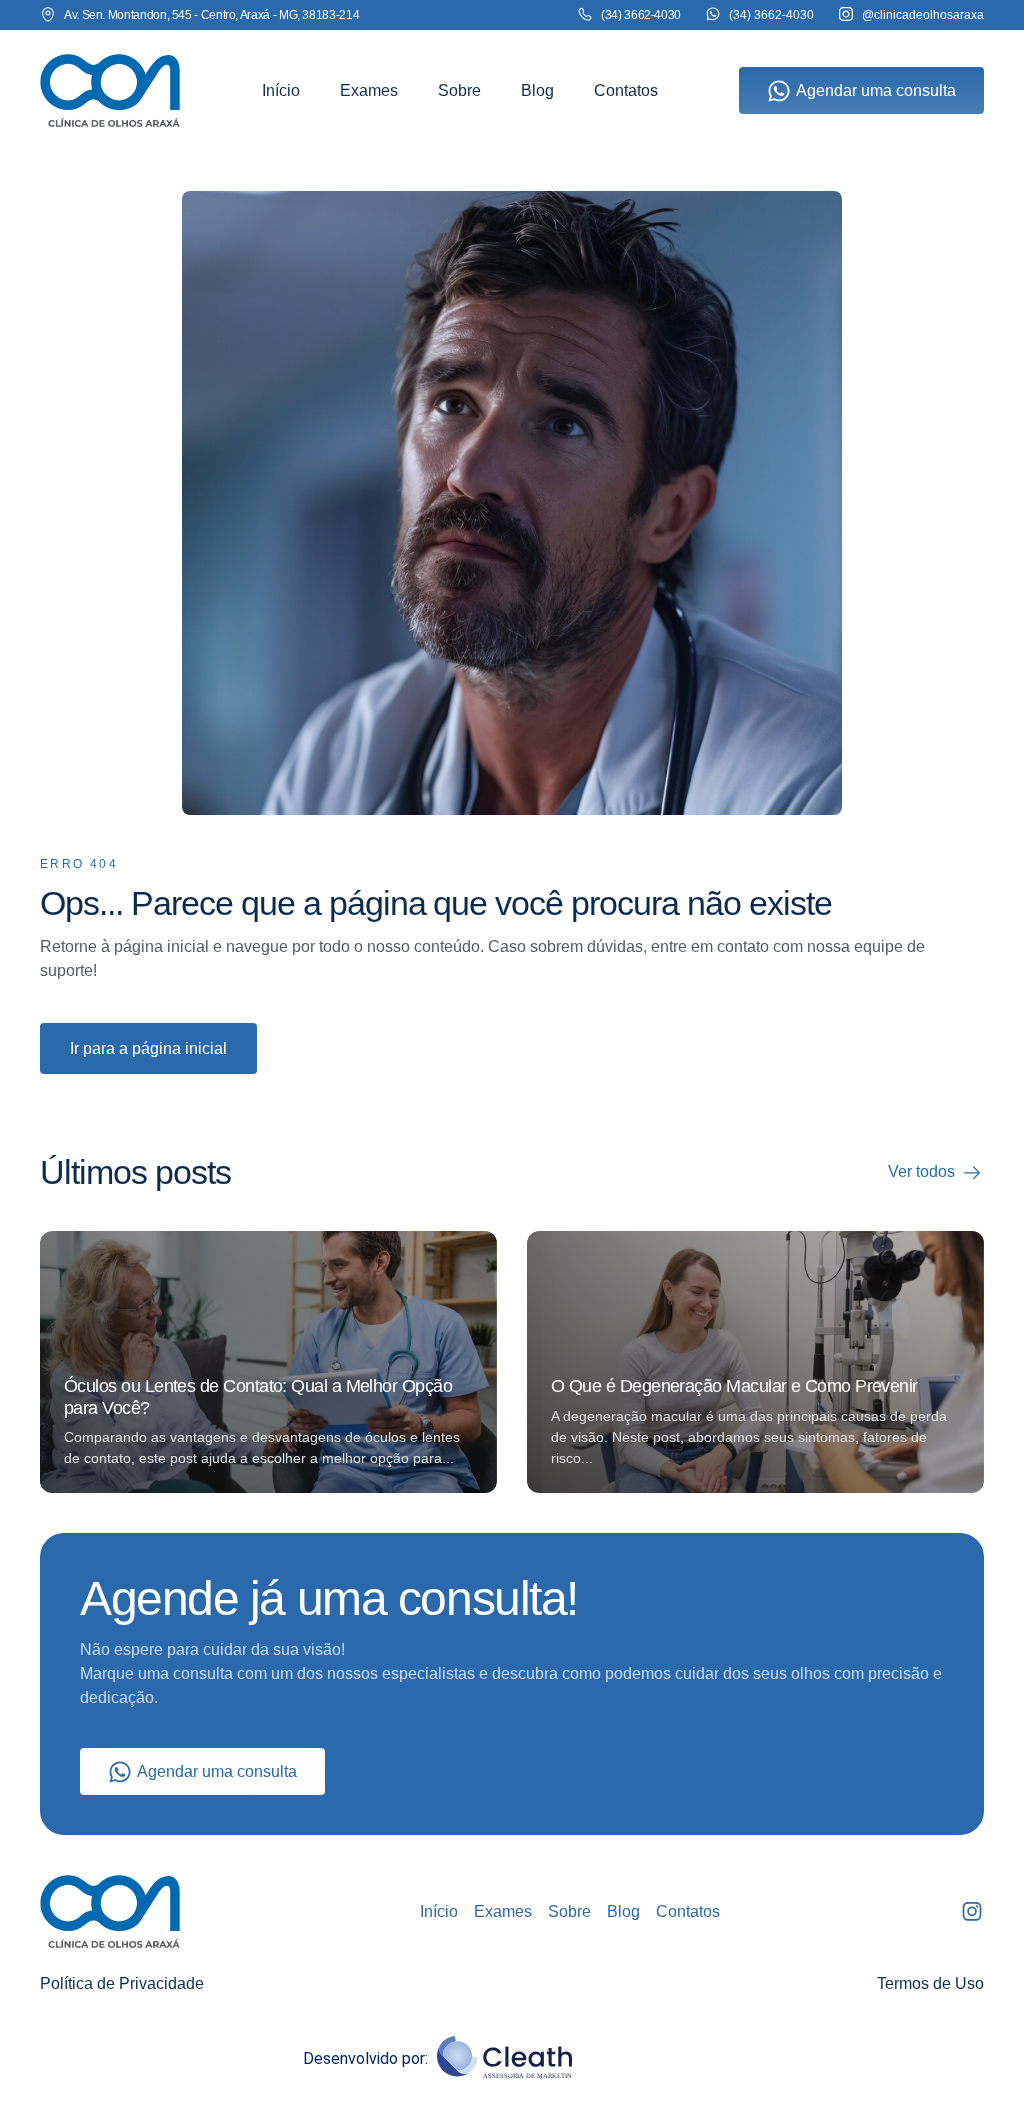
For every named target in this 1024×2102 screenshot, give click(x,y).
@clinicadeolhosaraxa (923, 15)
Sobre (459, 90)
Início (281, 90)
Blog (537, 90)
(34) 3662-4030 (771, 15)
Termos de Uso (930, 1983)
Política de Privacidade (122, 1983)
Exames (369, 90)
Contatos (626, 90)
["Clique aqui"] (110, 90)
